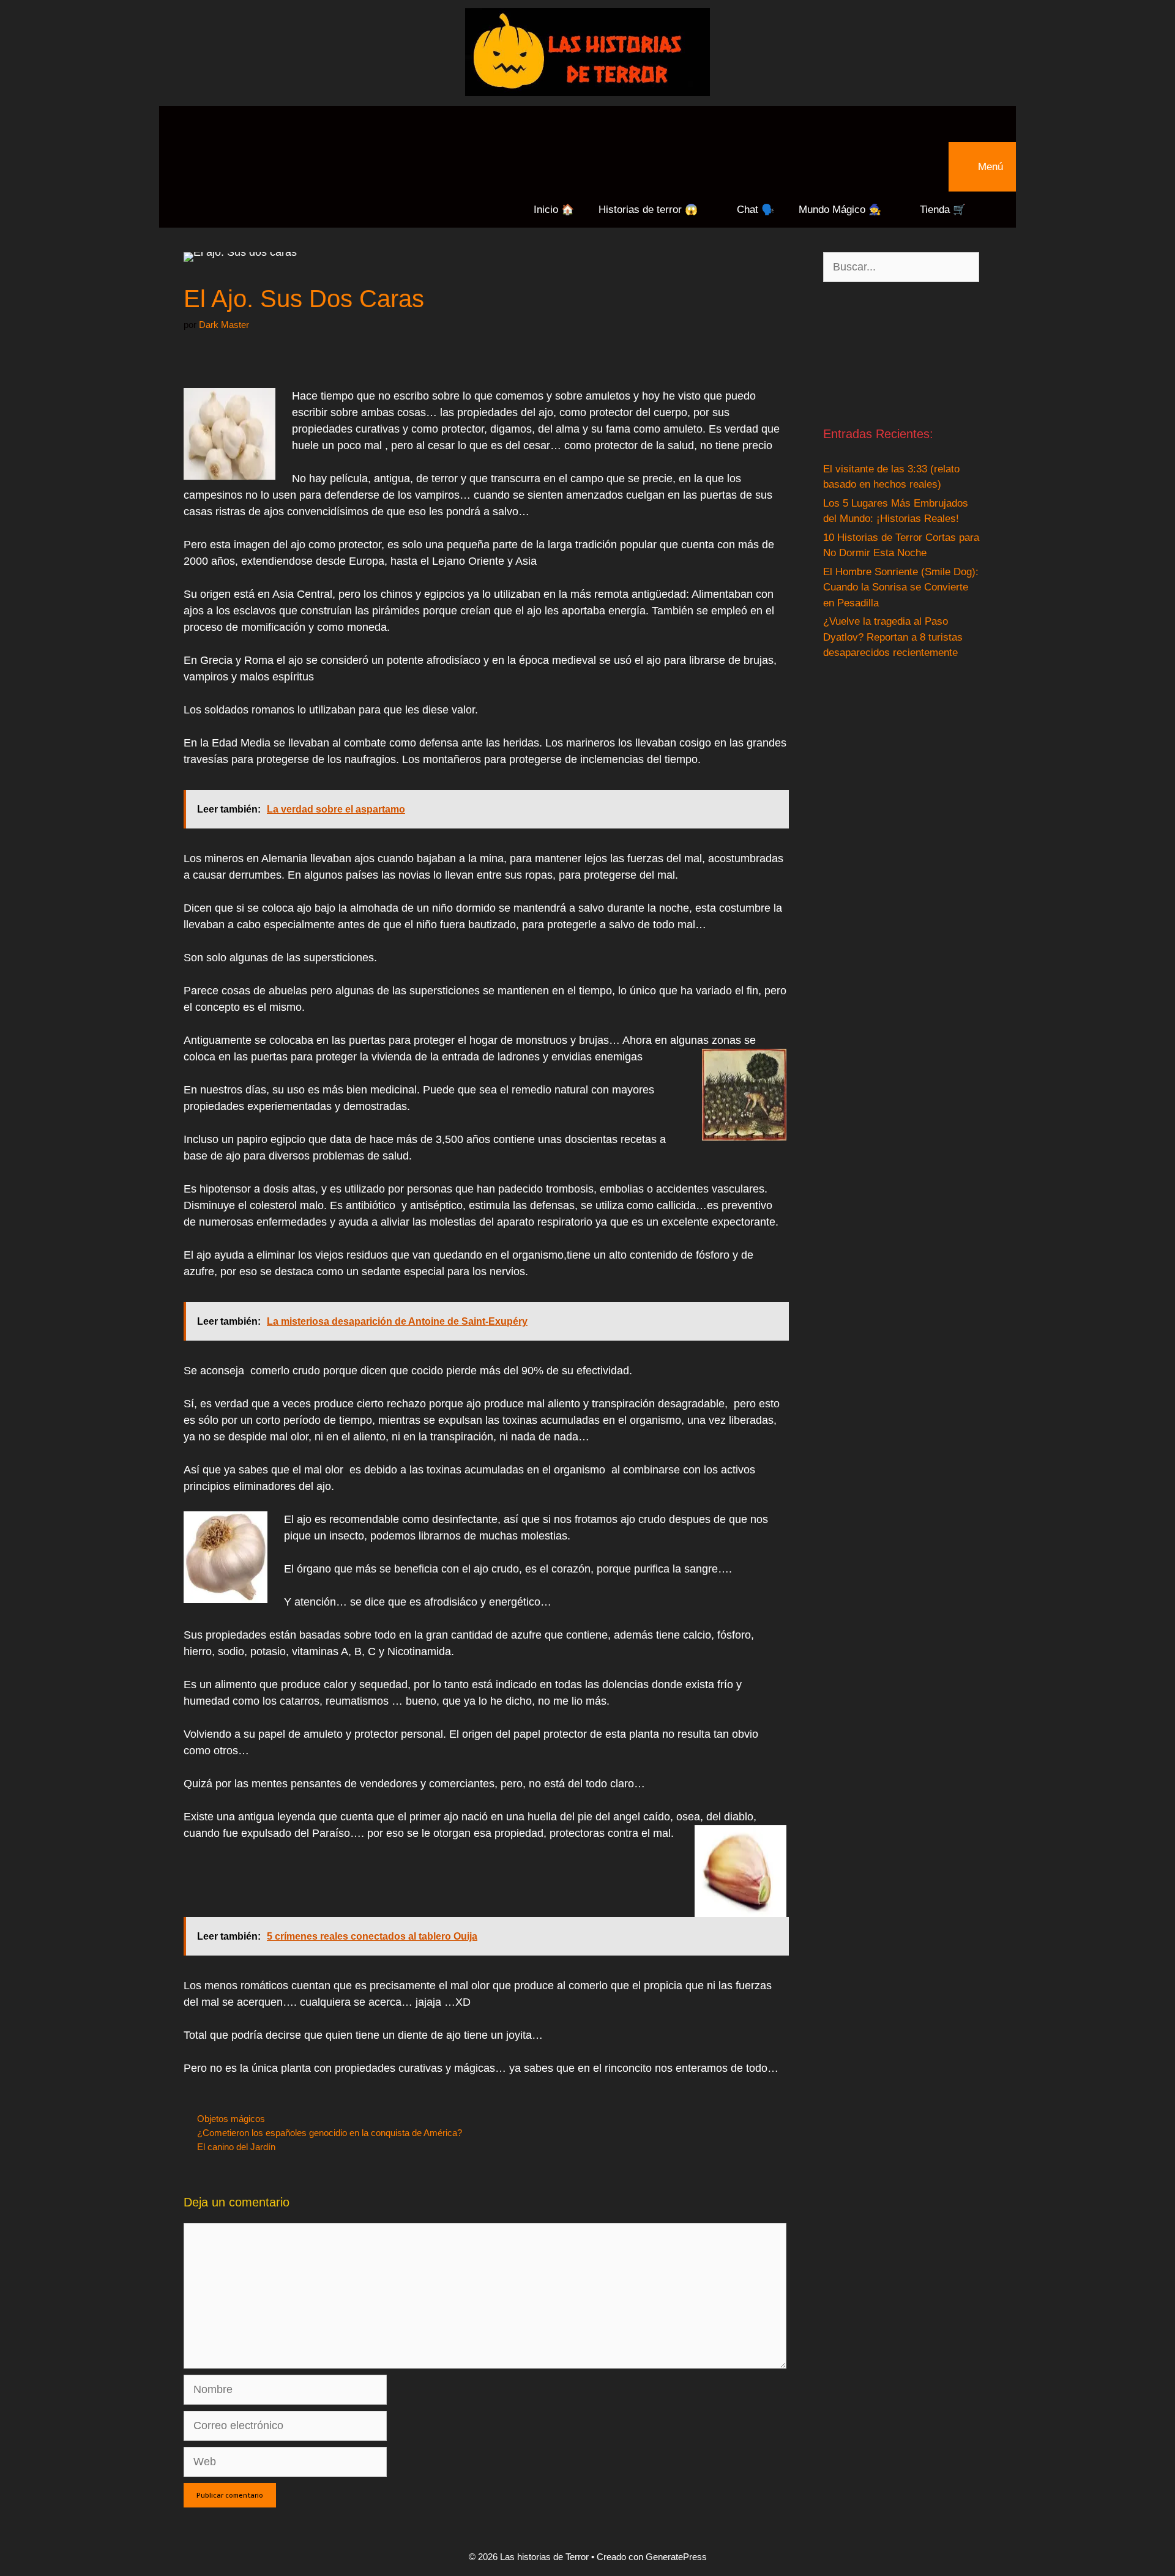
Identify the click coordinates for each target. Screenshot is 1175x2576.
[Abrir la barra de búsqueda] (587, 124)
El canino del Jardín (236, 2147)
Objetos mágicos (231, 2119)
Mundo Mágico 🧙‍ (840, 210)
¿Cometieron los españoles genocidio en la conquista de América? (330, 2133)
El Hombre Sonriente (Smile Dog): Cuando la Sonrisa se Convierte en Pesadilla (901, 587)
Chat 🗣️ (755, 210)
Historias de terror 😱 (648, 210)
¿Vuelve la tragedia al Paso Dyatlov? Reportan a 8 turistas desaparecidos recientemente (893, 637)
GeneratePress (676, 2557)
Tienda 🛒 (943, 210)
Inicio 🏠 (554, 210)
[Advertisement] (901, 353)
